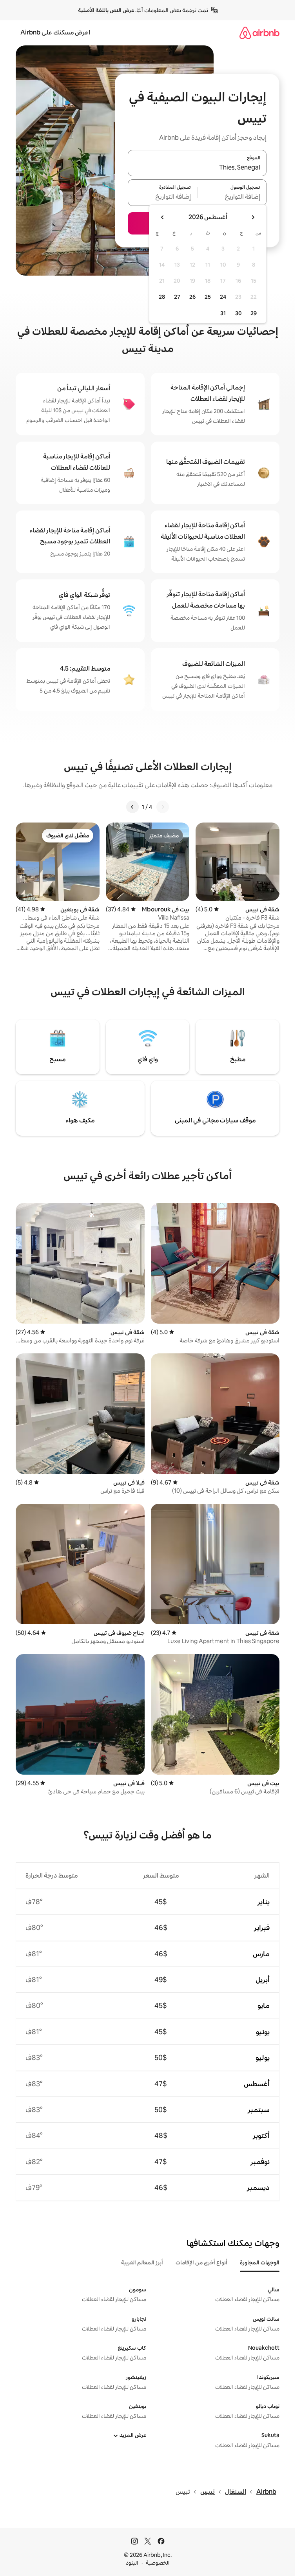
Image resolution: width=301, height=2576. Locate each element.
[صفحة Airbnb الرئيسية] (259, 33)
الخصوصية (158, 2563)
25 (208, 297)
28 (162, 297)
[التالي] (132, 807)
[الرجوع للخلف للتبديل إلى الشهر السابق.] (253, 217)
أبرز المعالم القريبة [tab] (142, 2262)
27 (177, 297)
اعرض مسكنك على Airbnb (55, 32)
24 (223, 297)
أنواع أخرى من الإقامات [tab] (201, 2262)
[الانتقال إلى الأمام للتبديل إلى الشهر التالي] (163, 217)
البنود (132, 2563)
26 (192, 297)
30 (238, 313)
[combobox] (197, 168)
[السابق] (163, 807)
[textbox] (232, 197)
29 (254, 313)
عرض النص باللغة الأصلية (106, 10)
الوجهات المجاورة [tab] (260, 2262)
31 (223, 313)
